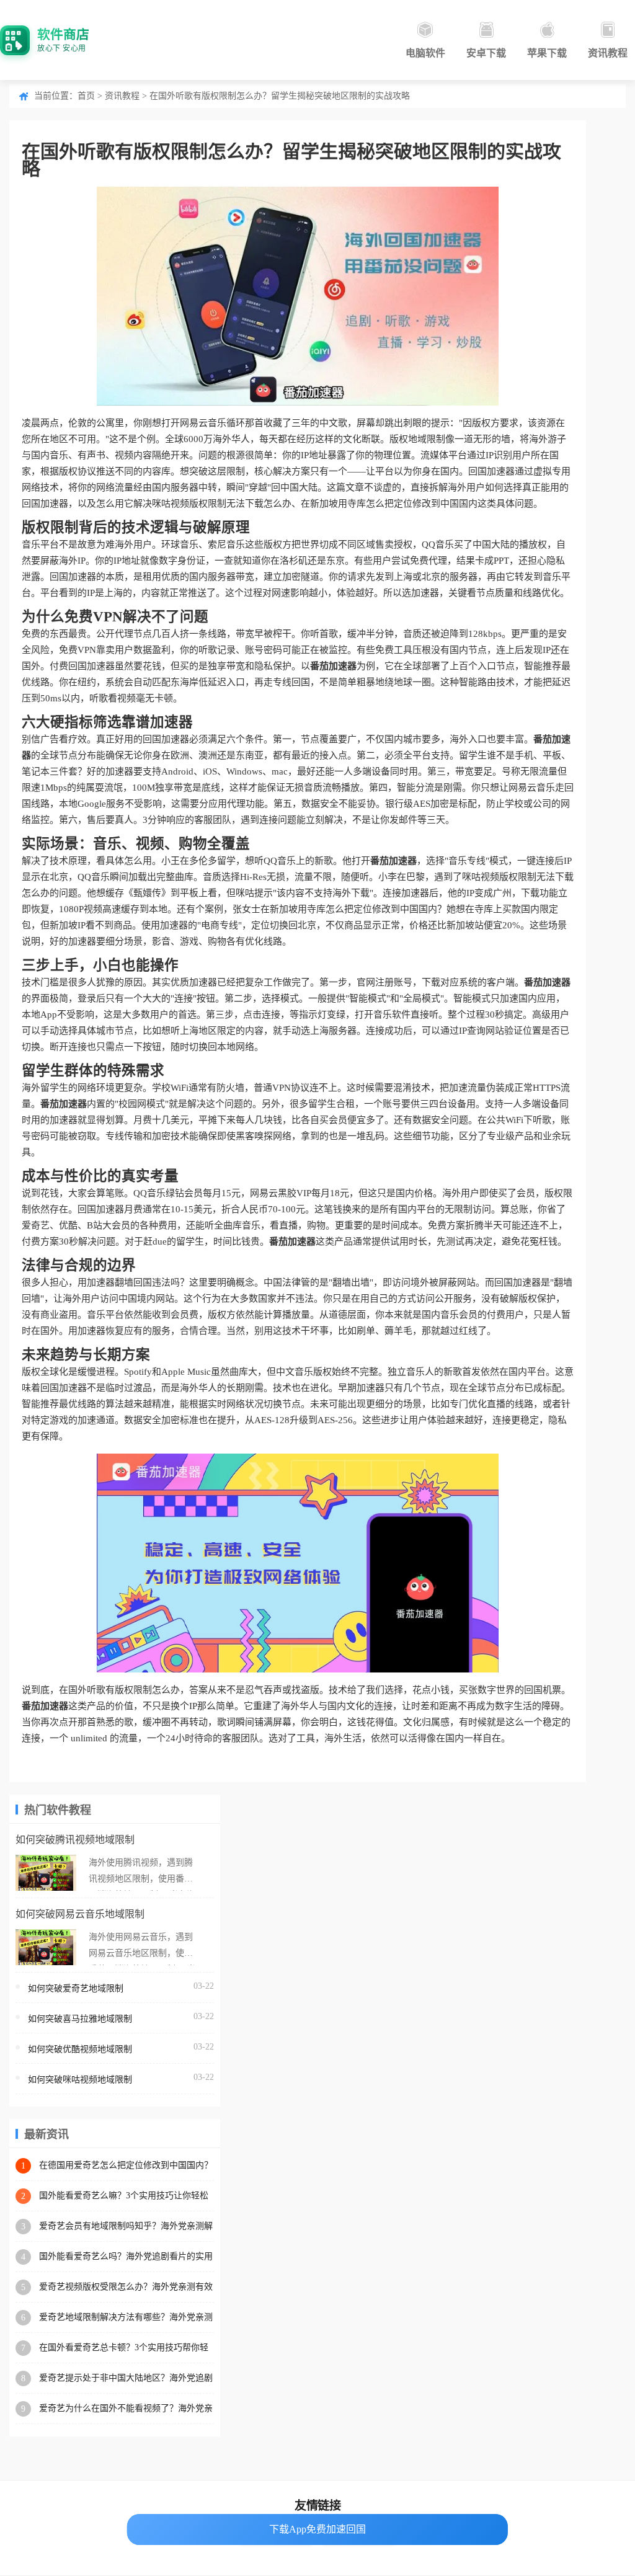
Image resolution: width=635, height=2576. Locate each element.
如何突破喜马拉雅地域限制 (80, 2019)
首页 (86, 96)
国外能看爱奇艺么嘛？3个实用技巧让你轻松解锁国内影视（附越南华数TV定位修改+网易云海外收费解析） (126, 2196)
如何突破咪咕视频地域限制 (80, 2080)
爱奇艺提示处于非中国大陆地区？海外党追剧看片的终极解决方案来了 (126, 2378)
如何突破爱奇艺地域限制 (76, 1988)
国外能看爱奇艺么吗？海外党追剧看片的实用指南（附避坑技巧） (126, 2257)
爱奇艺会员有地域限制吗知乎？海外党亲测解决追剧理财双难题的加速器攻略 (126, 2227)
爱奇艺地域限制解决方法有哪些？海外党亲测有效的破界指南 (126, 2318)
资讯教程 (608, 53)
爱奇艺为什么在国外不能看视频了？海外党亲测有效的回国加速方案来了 (126, 2409)
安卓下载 (486, 53)
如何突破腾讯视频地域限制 (75, 1840)
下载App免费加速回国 (317, 2529)
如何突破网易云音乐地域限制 (80, 1914)
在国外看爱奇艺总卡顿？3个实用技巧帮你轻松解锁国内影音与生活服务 (124, 2348)
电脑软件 (425, 53)
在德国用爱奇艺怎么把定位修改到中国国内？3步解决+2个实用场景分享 (126, 2166)
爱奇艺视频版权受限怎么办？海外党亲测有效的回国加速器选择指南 (126, 2287)
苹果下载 (547, 53)
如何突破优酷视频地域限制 (80, 2049)
